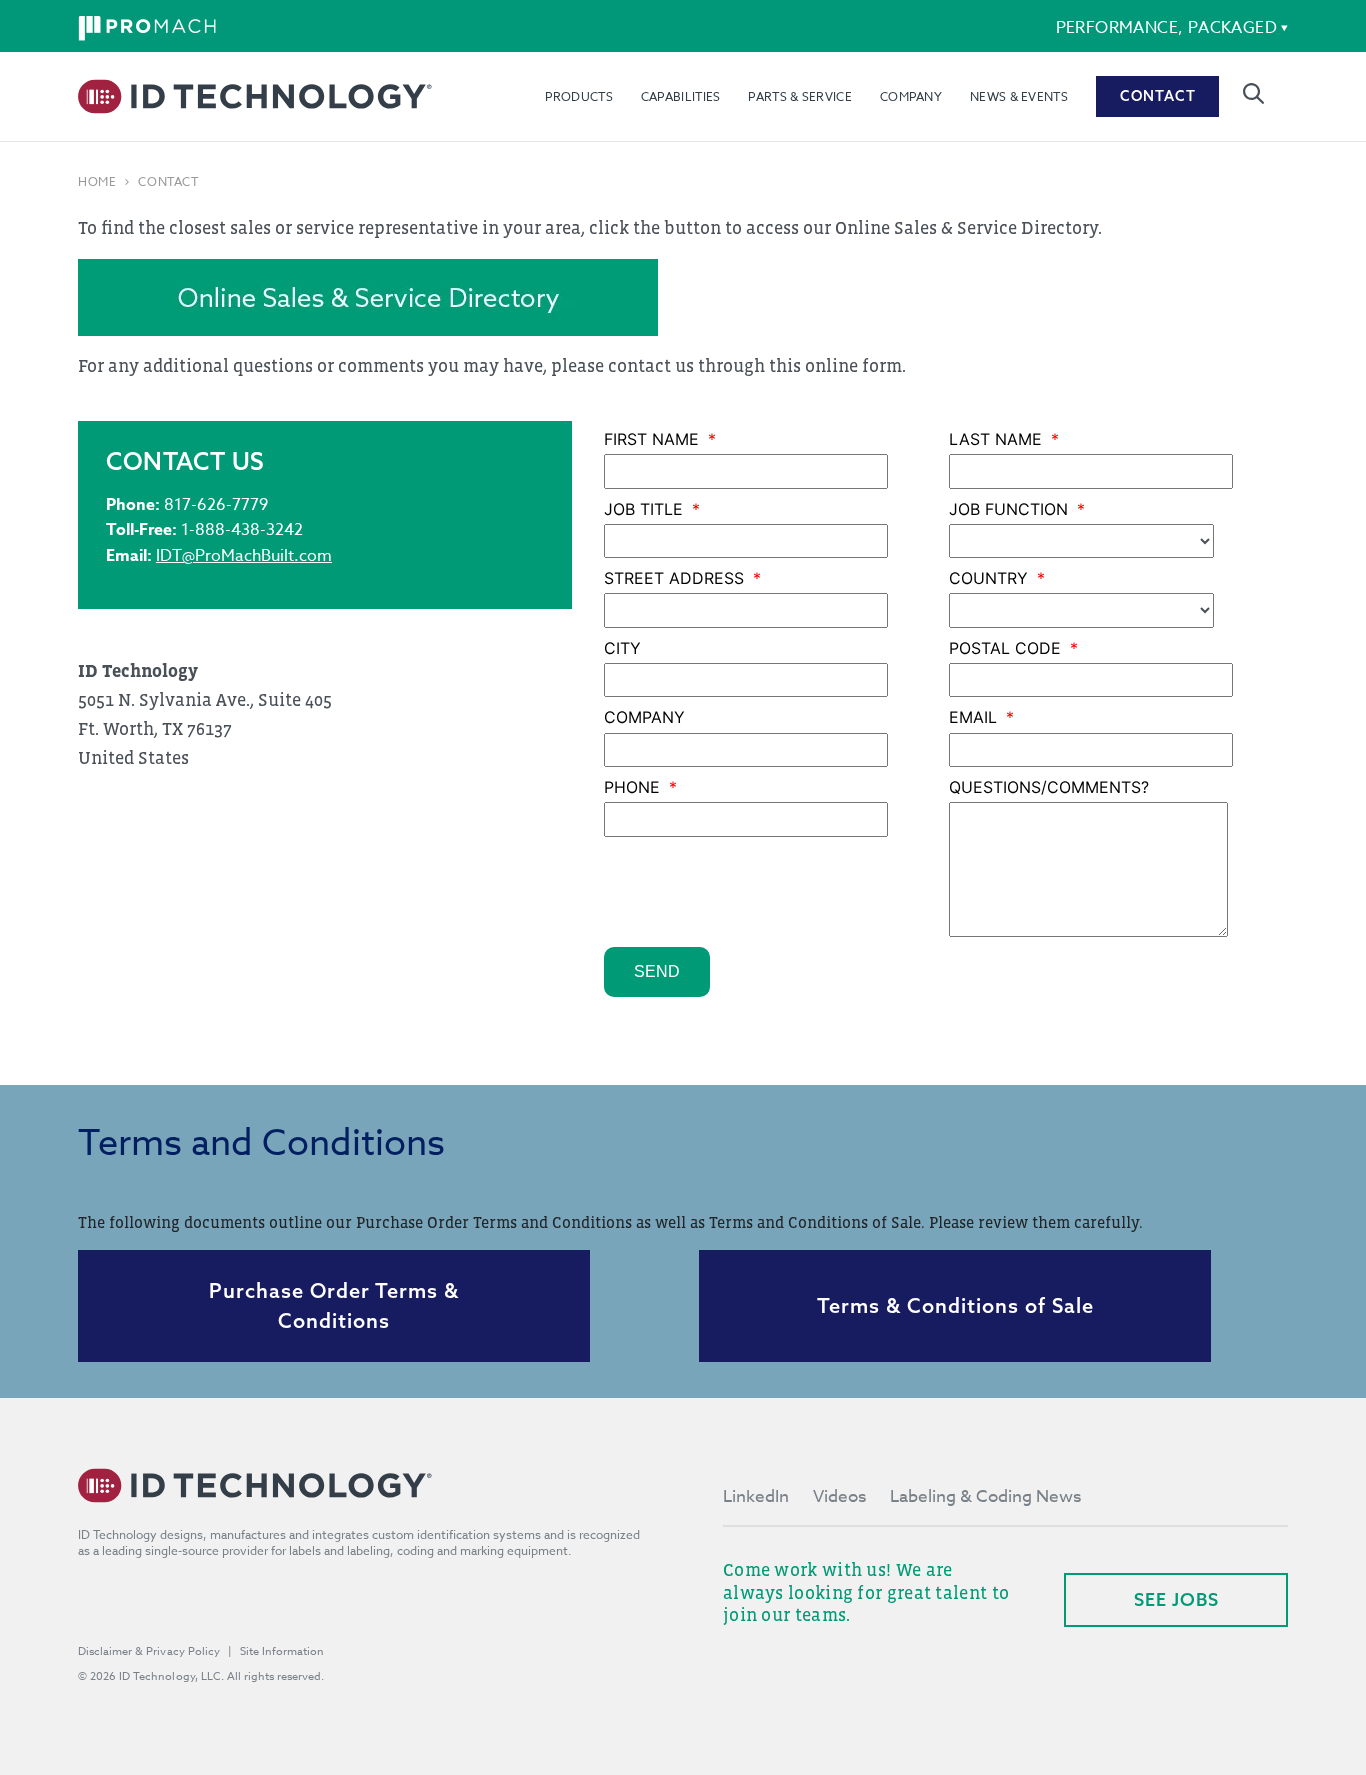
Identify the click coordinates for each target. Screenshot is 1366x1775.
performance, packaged (1166, 28)
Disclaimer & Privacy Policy (149, 1651)
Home (97, 182)
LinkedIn (756, 1496)
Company (911, 96)
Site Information (282, 1651)
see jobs (1176, 1599)
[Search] (1253, 93)
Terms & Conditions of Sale (955, 1305)
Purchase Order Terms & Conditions (334, 1305)
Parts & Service (800, 96)
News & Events (1019, 96)
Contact (1158, 96)
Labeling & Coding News (985, 1496)
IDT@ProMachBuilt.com (244, 556)
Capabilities (681, 96)
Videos (839, 1496)
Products (578, 96)
